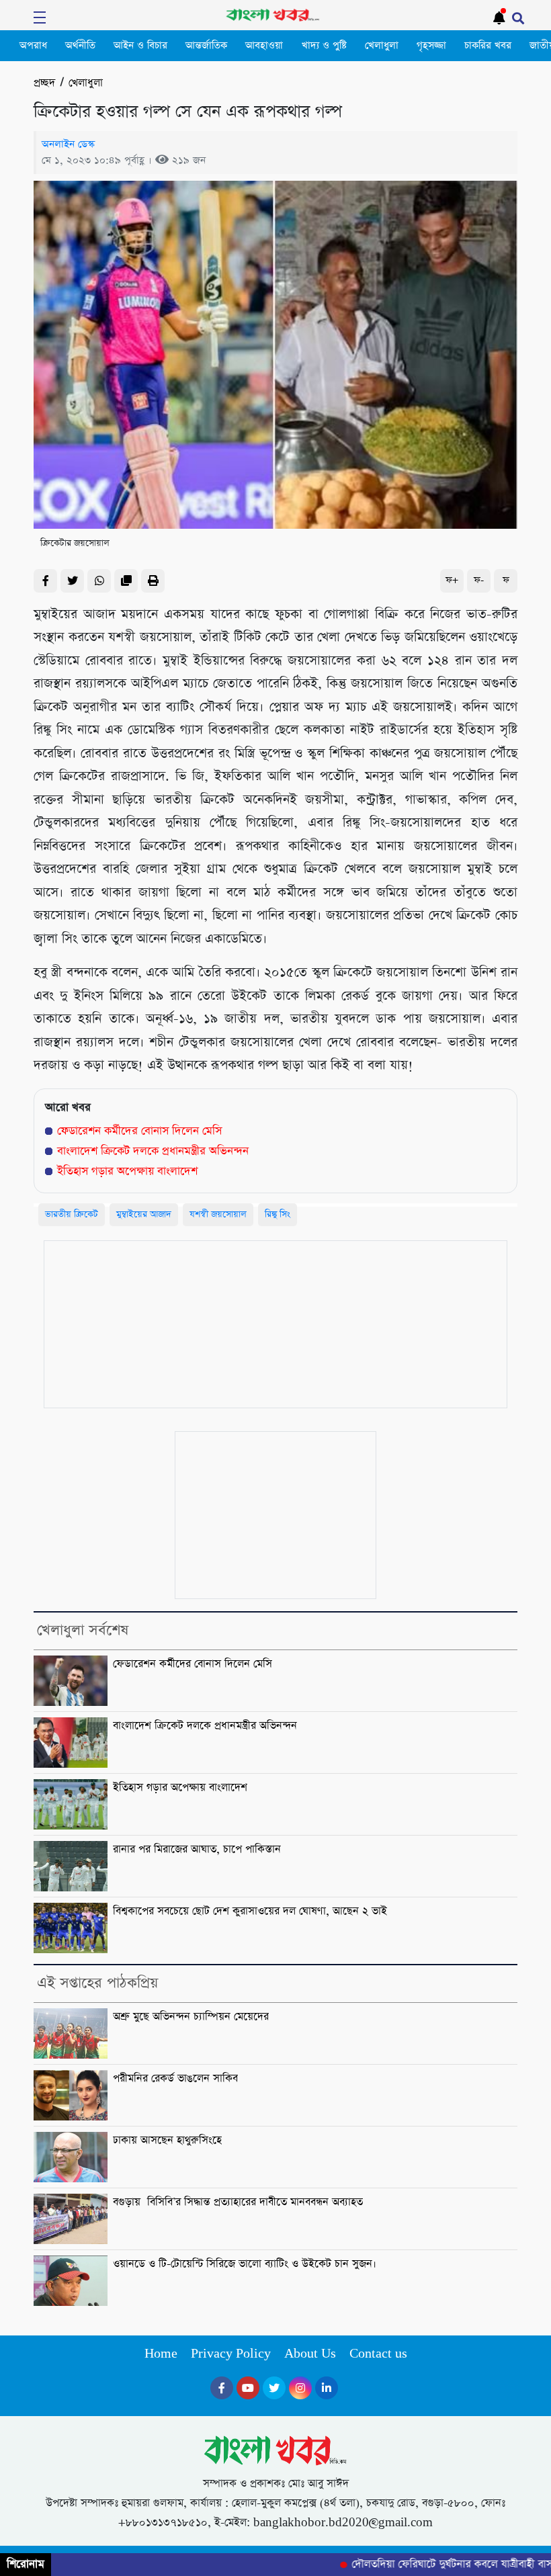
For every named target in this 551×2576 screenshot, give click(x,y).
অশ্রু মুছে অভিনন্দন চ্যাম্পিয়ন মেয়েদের (191, 2017)
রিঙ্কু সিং (278, 1214)
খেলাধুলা (382, 46)
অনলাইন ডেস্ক (68, 144)
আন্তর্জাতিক (206, 46)
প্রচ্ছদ (44, 83)
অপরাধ (33, 46)
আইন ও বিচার (140, 46)
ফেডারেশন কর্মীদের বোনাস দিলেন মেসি (139, 1131)
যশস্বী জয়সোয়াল (218, 1214)
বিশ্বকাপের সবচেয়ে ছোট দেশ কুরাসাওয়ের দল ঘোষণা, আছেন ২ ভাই (250, 1912)
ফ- (479, 580)
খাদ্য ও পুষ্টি (324, 46)
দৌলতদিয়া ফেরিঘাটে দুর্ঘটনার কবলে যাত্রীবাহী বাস (431, 2565)
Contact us (378, 2354)
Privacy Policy (231, 2354)
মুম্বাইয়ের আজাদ (144, 1214)
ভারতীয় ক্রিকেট (72, 1214)
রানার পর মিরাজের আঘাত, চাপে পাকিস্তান (197, 1850)
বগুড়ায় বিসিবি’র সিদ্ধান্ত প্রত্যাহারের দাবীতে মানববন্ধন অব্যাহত (238, 2202)
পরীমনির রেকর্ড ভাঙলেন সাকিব (175, 2079)
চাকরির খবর (488, 46)
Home (161, 2354)
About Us (310, 2354)
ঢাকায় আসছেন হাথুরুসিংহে (167, 2141)
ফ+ (452, 580)
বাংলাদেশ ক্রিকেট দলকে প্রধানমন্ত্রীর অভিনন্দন (153, 1151)
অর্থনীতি (80, 46)
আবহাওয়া (264, 46)
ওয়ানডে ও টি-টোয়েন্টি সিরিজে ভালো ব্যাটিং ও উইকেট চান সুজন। (245, 2264)
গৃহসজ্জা (431, 46)
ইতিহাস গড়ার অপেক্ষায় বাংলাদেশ (127, 1171)
